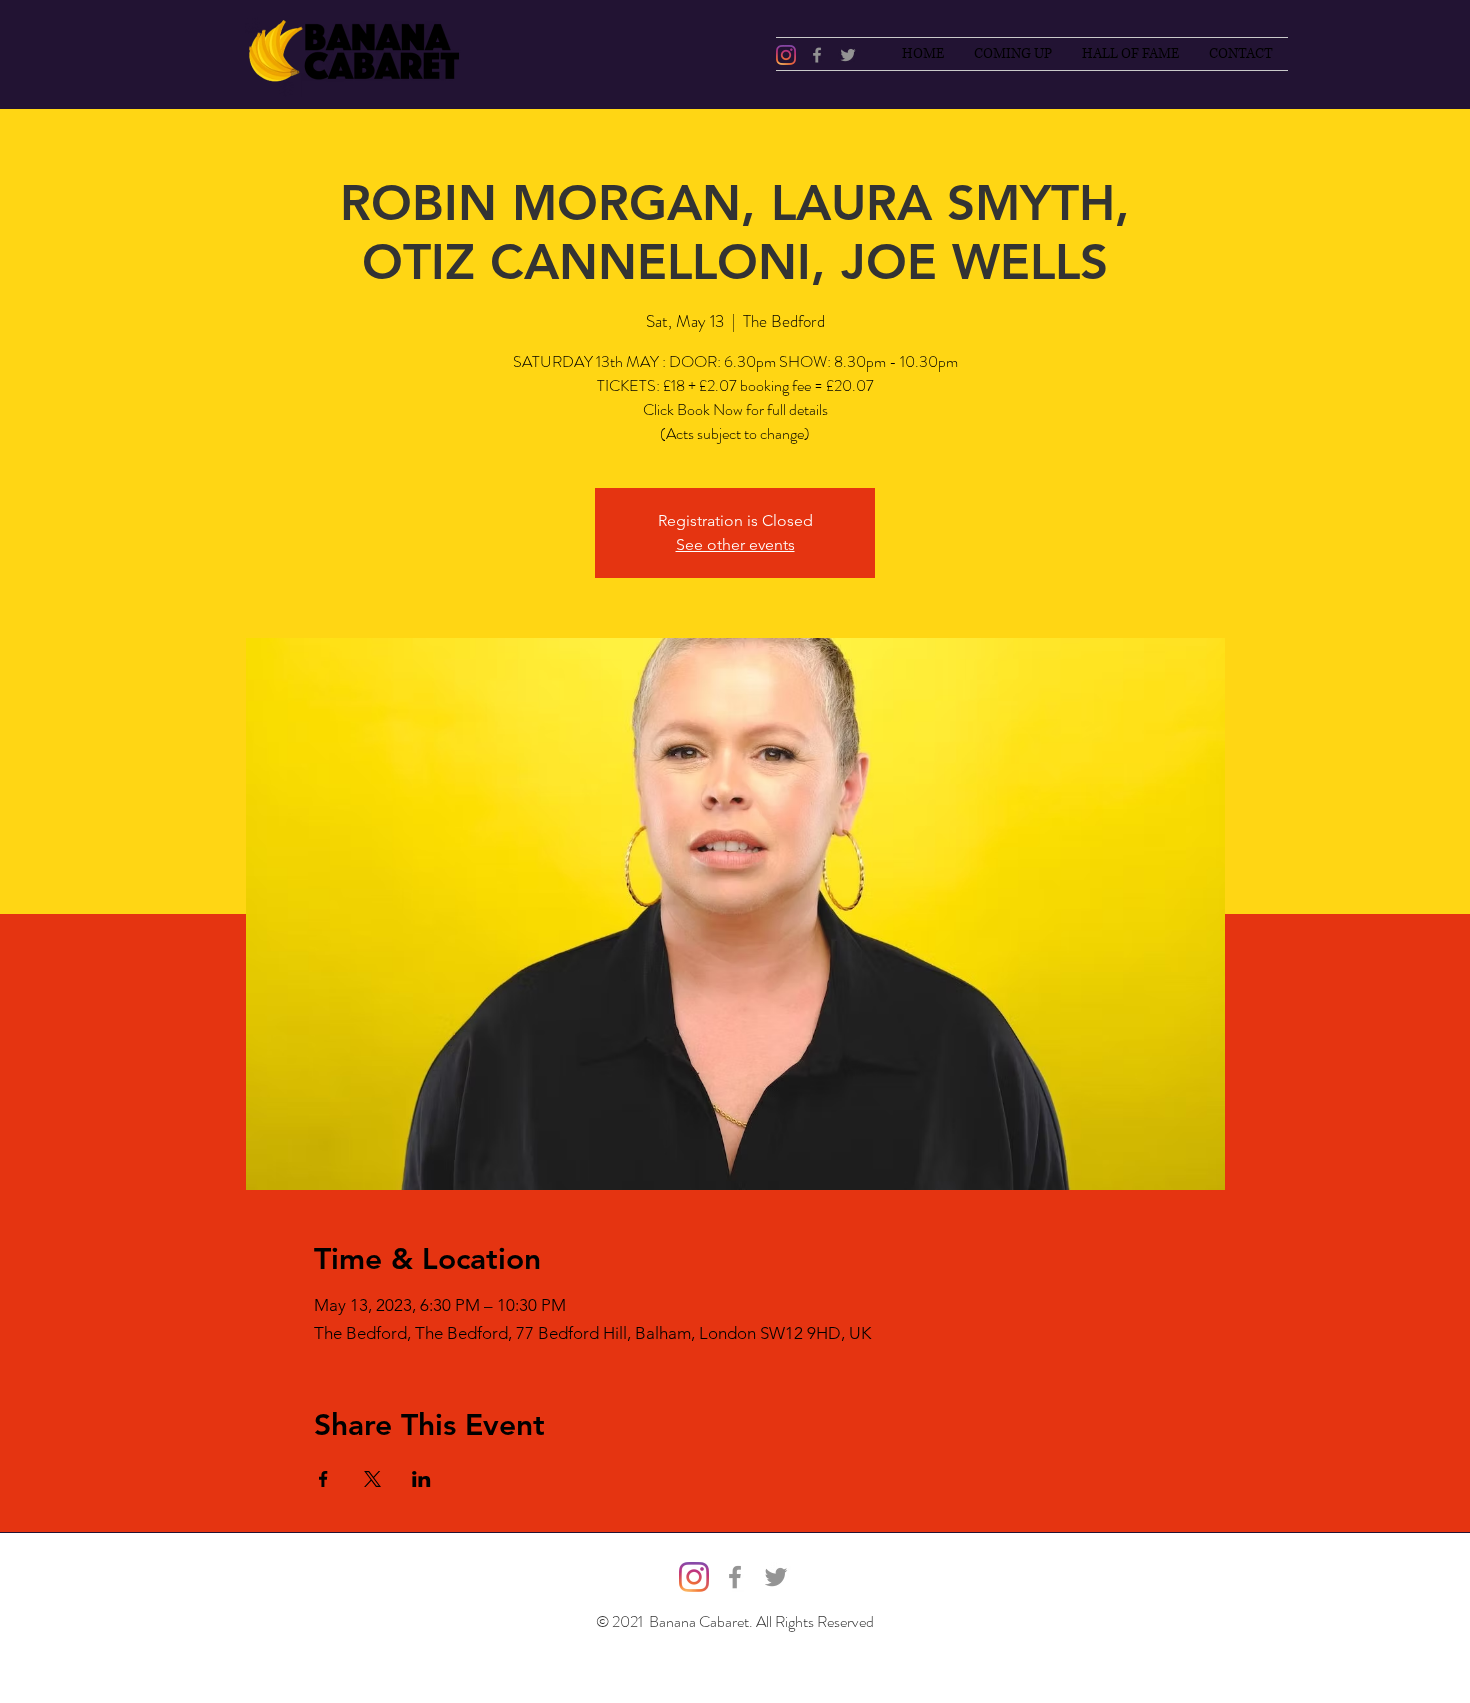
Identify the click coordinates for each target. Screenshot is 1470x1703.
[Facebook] (817, 55)
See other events (735, 544)
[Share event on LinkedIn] (421, 1479)
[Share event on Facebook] (323, 1479)
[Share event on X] (372, 1479)
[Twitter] (848, 55)
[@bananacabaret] (786, 55)
